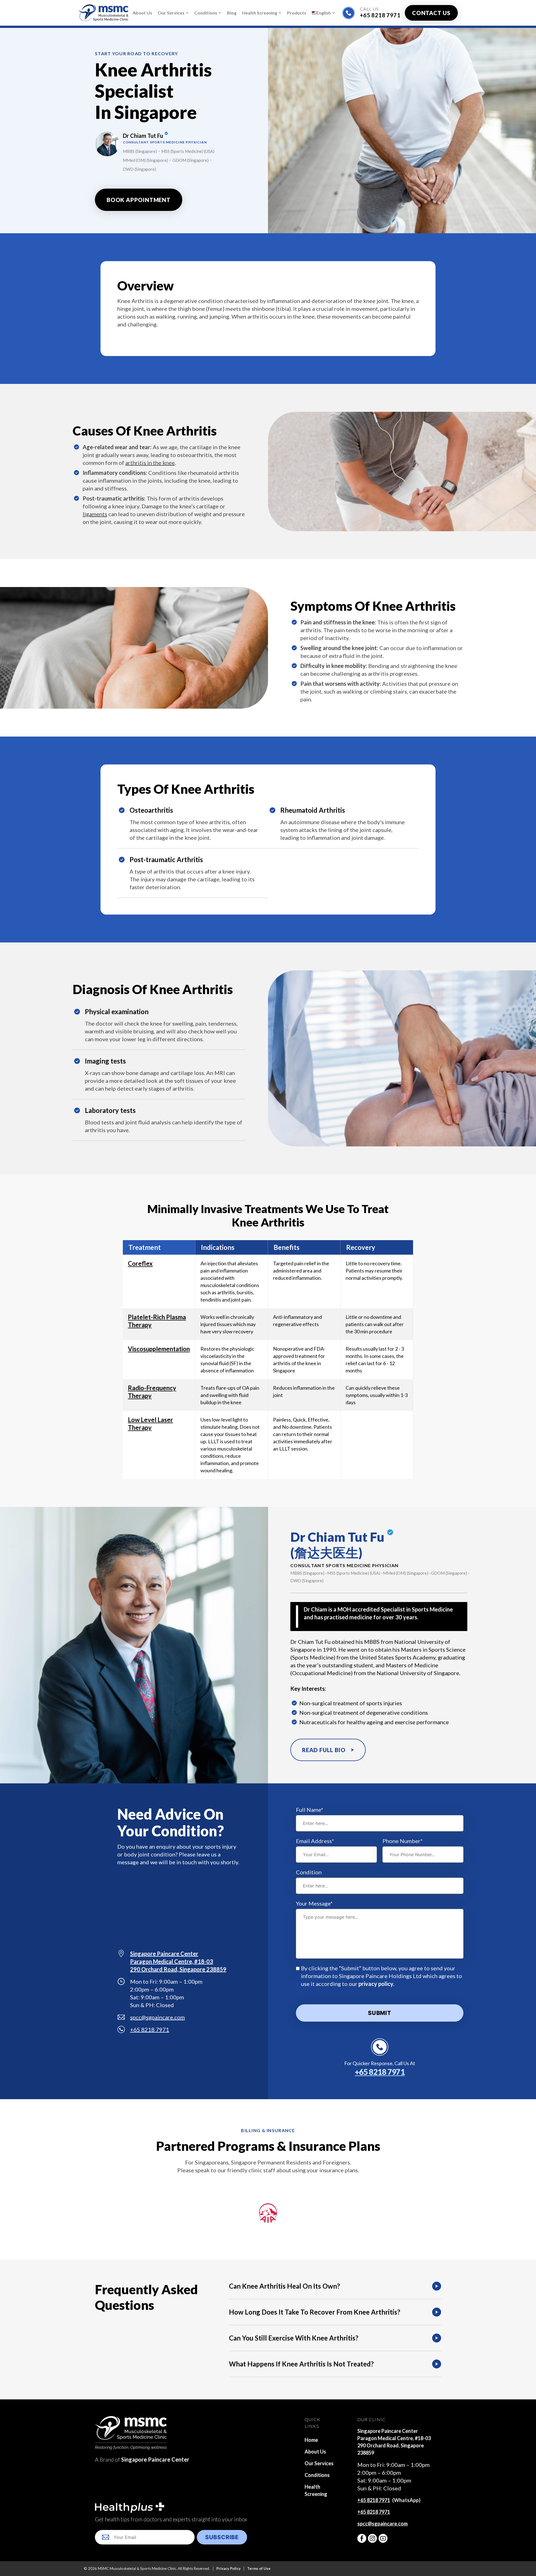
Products (297, 13)
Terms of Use (259, 2568)
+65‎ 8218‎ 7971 (374, 2500)
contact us (431, 13)
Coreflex (140, 1263)
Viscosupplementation (159, 1349)
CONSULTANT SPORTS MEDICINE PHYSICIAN (165, 142)
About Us (142, 13)
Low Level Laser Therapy (150, 1424)
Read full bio (324, 1750)
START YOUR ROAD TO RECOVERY (137, 53)
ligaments (95, 514)
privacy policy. (376, 1984)
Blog (232, 13)
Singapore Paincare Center (155, 2459)
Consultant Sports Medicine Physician (344, 1565)
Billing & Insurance (268, 2130)
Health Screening (260, 13)
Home (311, 2440)
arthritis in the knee (150, 463)
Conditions (206, 13)
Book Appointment (139, 200)
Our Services (171, 13)
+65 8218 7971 (380, 15)
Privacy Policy (228, 2568)
